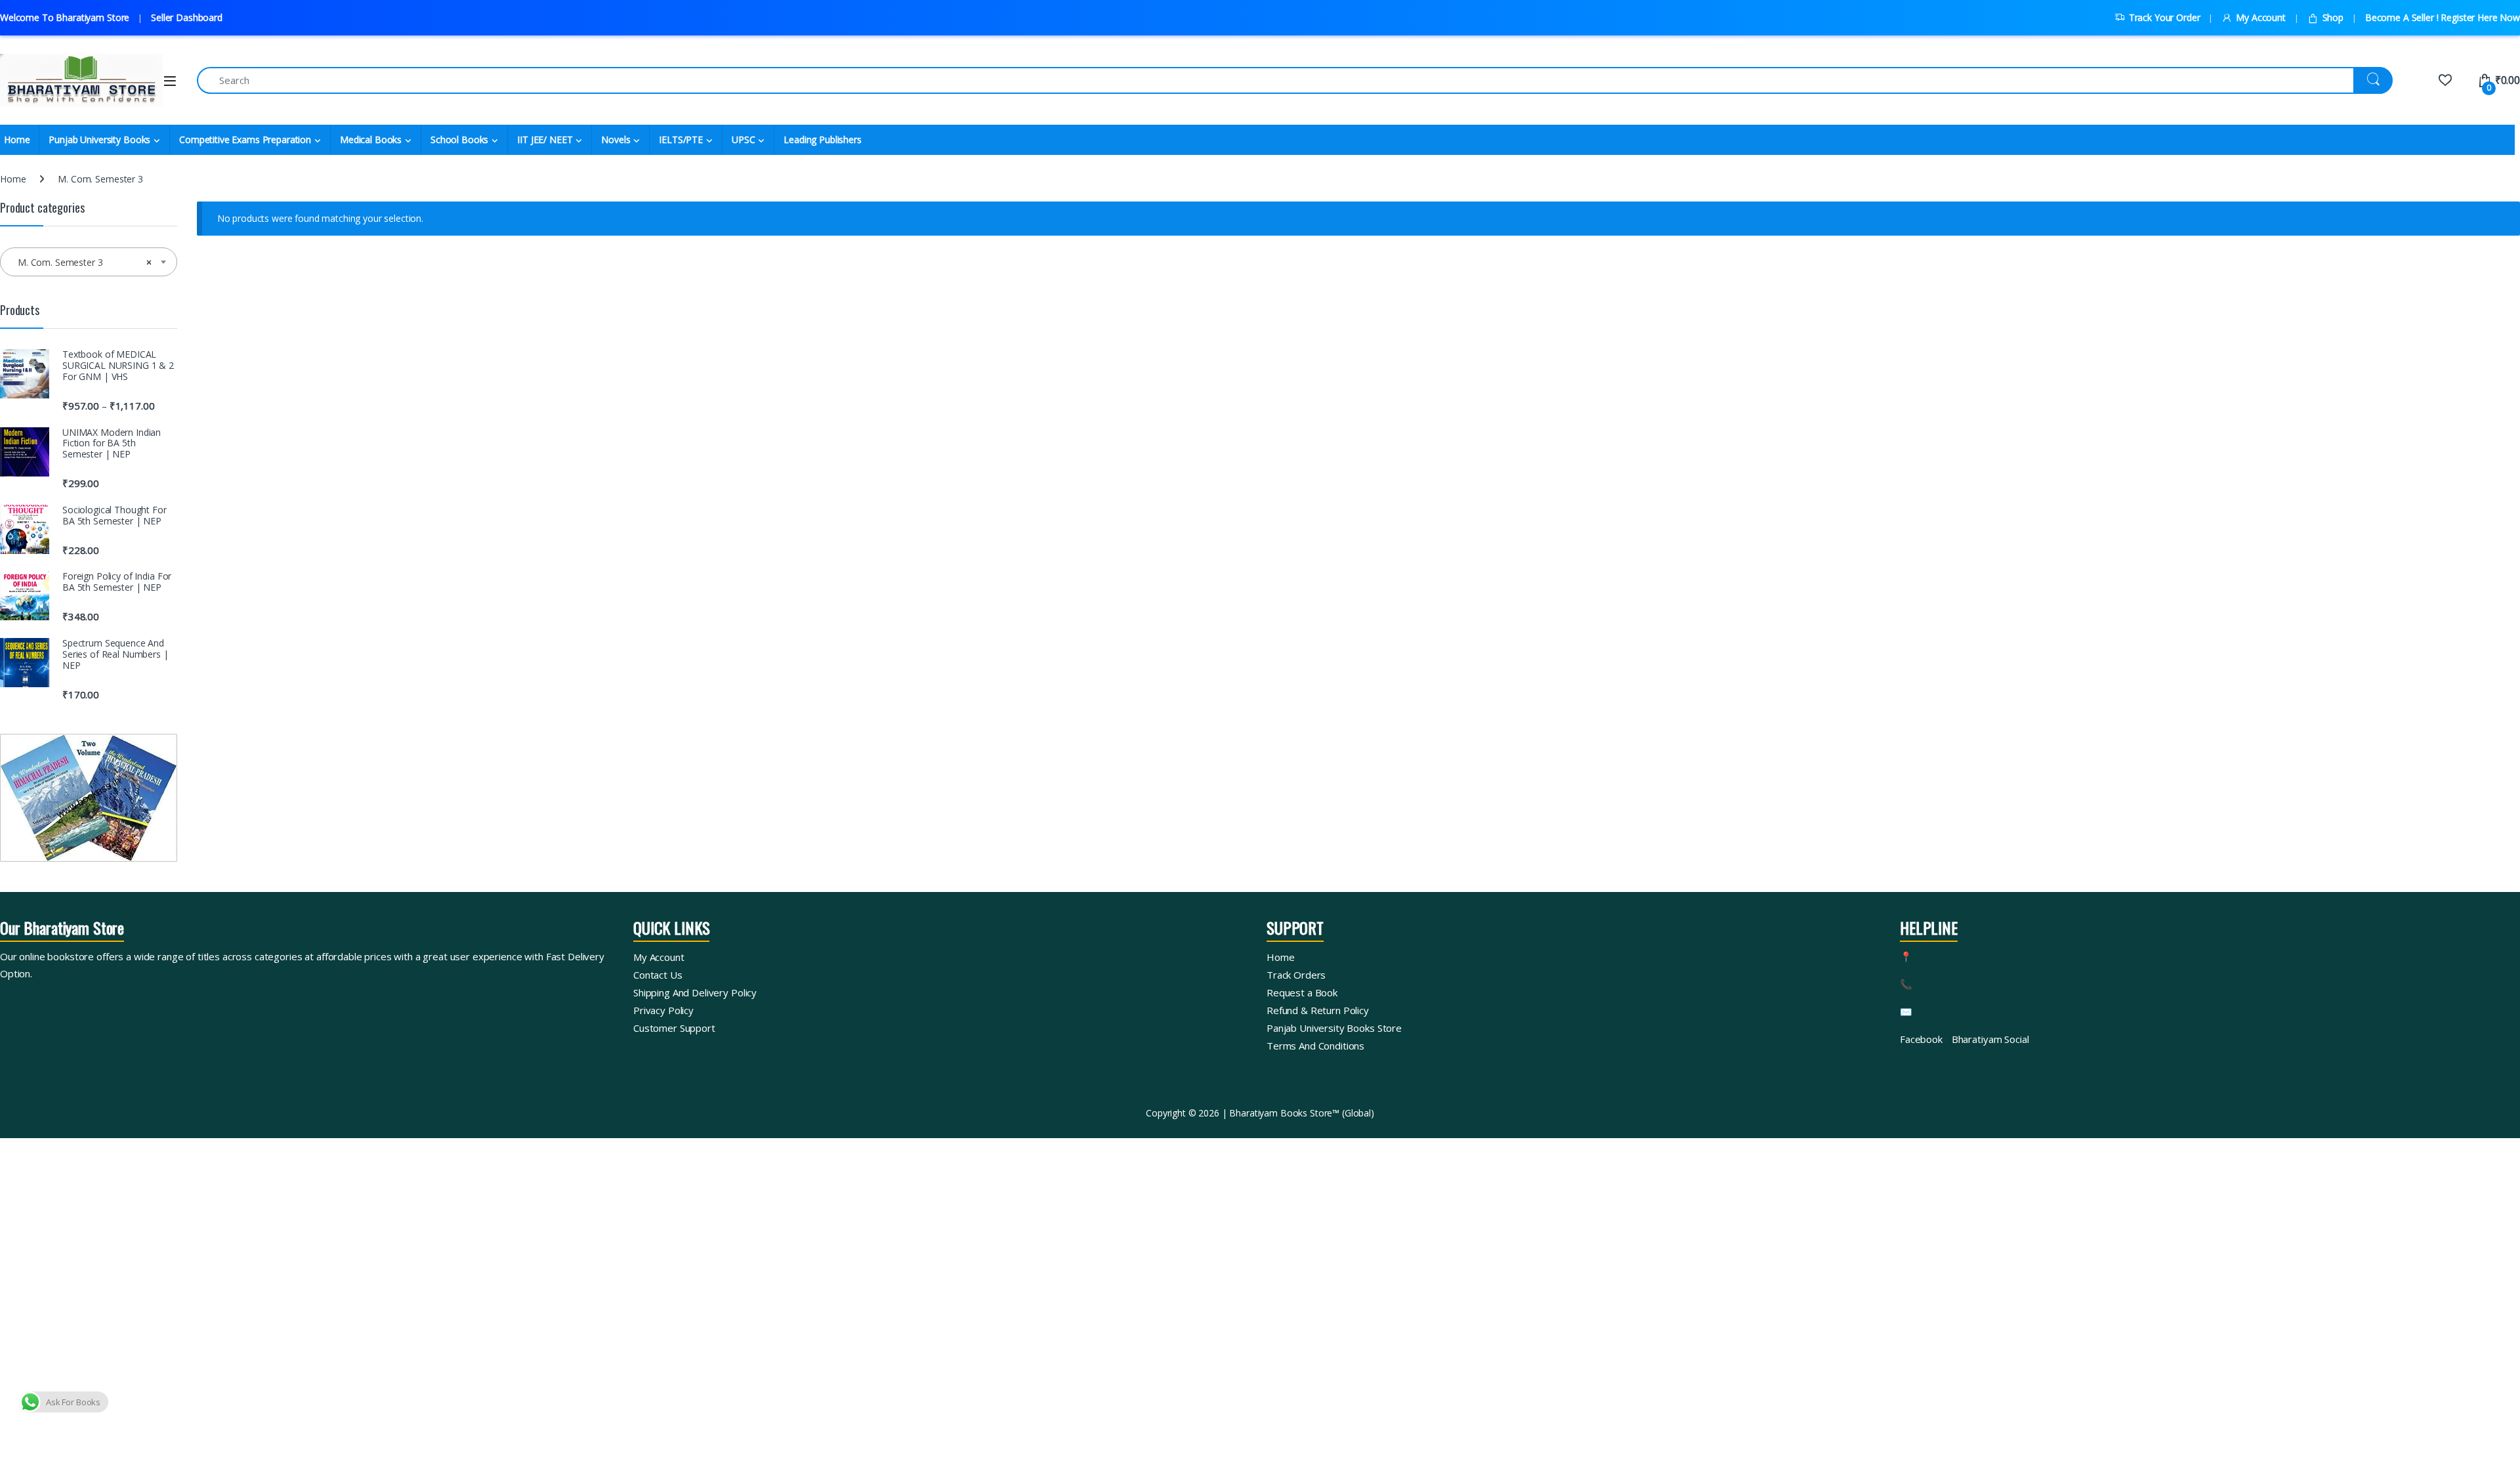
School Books (459, 139)
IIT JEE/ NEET (545, 139)
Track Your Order (2165, 17)
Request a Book (1302, 992)
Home (13, 179)
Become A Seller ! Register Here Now (2443, 17)
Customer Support (674, 1028)
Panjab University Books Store (1334, 1028)
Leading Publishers (822, 139)
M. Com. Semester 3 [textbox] (85, 262)
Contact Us (658, 975)
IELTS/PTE (681, 139)
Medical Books (371, 139)
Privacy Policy (663, 1010)
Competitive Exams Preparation (245, 139)
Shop (2333, 17)
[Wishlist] (2445, 80)
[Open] (170, 81)
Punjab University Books (99, 139)
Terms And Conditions (1315, 1046)
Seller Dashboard (187, 17)
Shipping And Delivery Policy (695, 992)
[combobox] (89, 262)
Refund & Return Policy (1318, 1010)
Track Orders (1296, 975)
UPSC (743, 139)
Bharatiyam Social (1990, 1039)
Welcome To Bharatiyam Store (65, 17)
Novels (616, 139)
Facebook (1921, 1039)
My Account (2260, 17)
